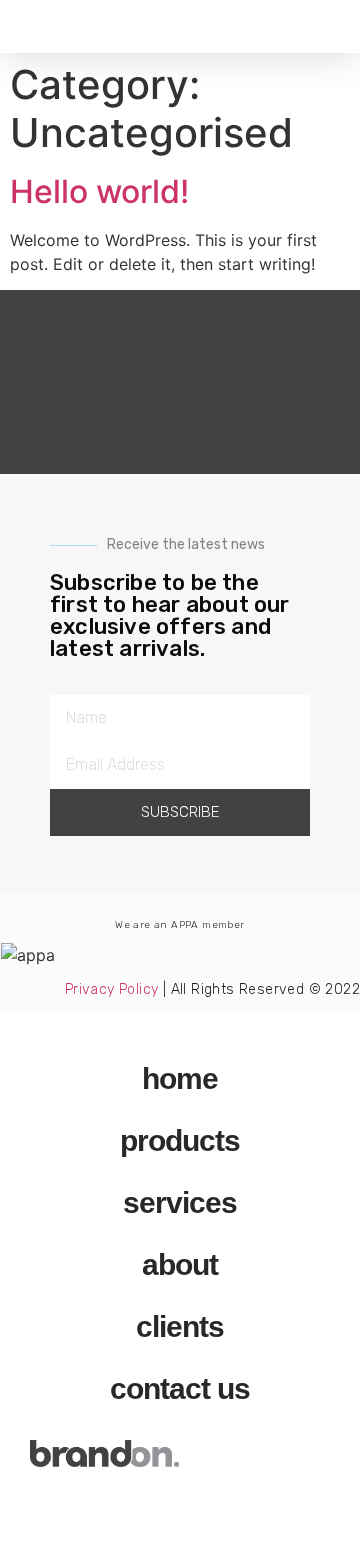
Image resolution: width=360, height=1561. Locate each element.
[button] (24, 26)
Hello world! (99, 191)
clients (180, 1326)
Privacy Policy (112, 989)
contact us (180, 1388)
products (180, 1140)
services (180, 1202)
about (180, 1264)
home (180, 1078)
